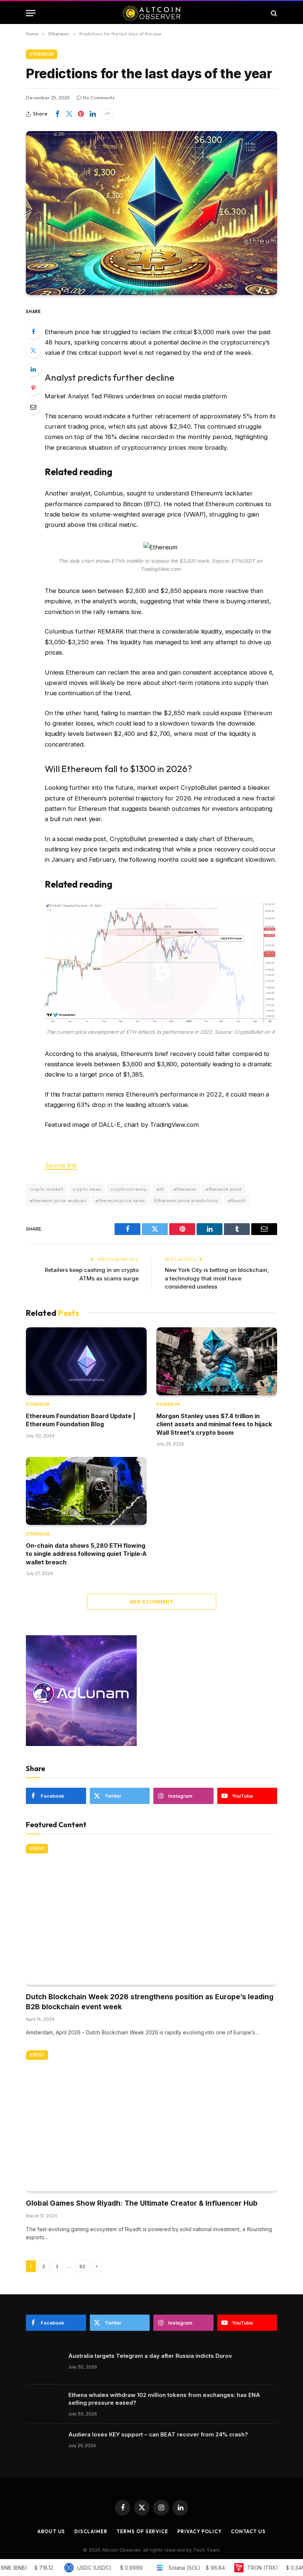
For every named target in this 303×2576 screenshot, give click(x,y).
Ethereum (42, 54)
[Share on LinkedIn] (93, 114)
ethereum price (224, 1189)
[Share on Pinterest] (81, 114)
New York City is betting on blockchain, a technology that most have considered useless (217, 1278)
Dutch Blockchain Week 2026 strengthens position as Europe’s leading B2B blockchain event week (150, 2002)
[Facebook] (33, 332)
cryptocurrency (129, 1189)
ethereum (185, 1189)
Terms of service (142, 2531)
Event (37, 1849)
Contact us (248, 2531)
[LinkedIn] (33, 369)
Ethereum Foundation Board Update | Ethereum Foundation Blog (81, 1420)
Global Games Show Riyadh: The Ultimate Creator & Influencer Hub (142, 2203)
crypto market (46, 1189)
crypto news (87, 1189)
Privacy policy (200, 2531)
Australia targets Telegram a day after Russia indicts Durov (150, 2356)
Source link (61, 1165)
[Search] (273, 13)
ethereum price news (120, 1200)
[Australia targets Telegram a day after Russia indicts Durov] (44, 2365)
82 (82, 2266)
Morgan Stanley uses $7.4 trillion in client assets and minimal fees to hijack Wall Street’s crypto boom (214, 1424)
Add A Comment (151, 1602)
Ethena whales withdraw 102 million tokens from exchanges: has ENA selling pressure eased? (164, 2399)
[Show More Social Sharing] (107, 114)
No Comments (99, 97)
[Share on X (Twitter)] (69, 114)
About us (51, 2531)
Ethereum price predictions (186, 1200)
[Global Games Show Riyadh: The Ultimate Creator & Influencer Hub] (151, 2121)
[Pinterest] (33, 388)
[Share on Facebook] (57, 114)
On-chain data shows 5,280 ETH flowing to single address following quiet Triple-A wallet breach (86, 1554)
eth (160, 1189)
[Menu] (31, 13)
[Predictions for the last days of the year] (151, 213)
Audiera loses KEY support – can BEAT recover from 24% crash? (158, 2434)
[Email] (33, 407)
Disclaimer (91, 2531)
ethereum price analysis (58, 1200)
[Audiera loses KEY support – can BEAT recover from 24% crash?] (44, 2444)
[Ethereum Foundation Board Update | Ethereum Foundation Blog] (86, 1361)
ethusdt (237, 1200)
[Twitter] (33, 350)
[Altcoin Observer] (152, 13)
